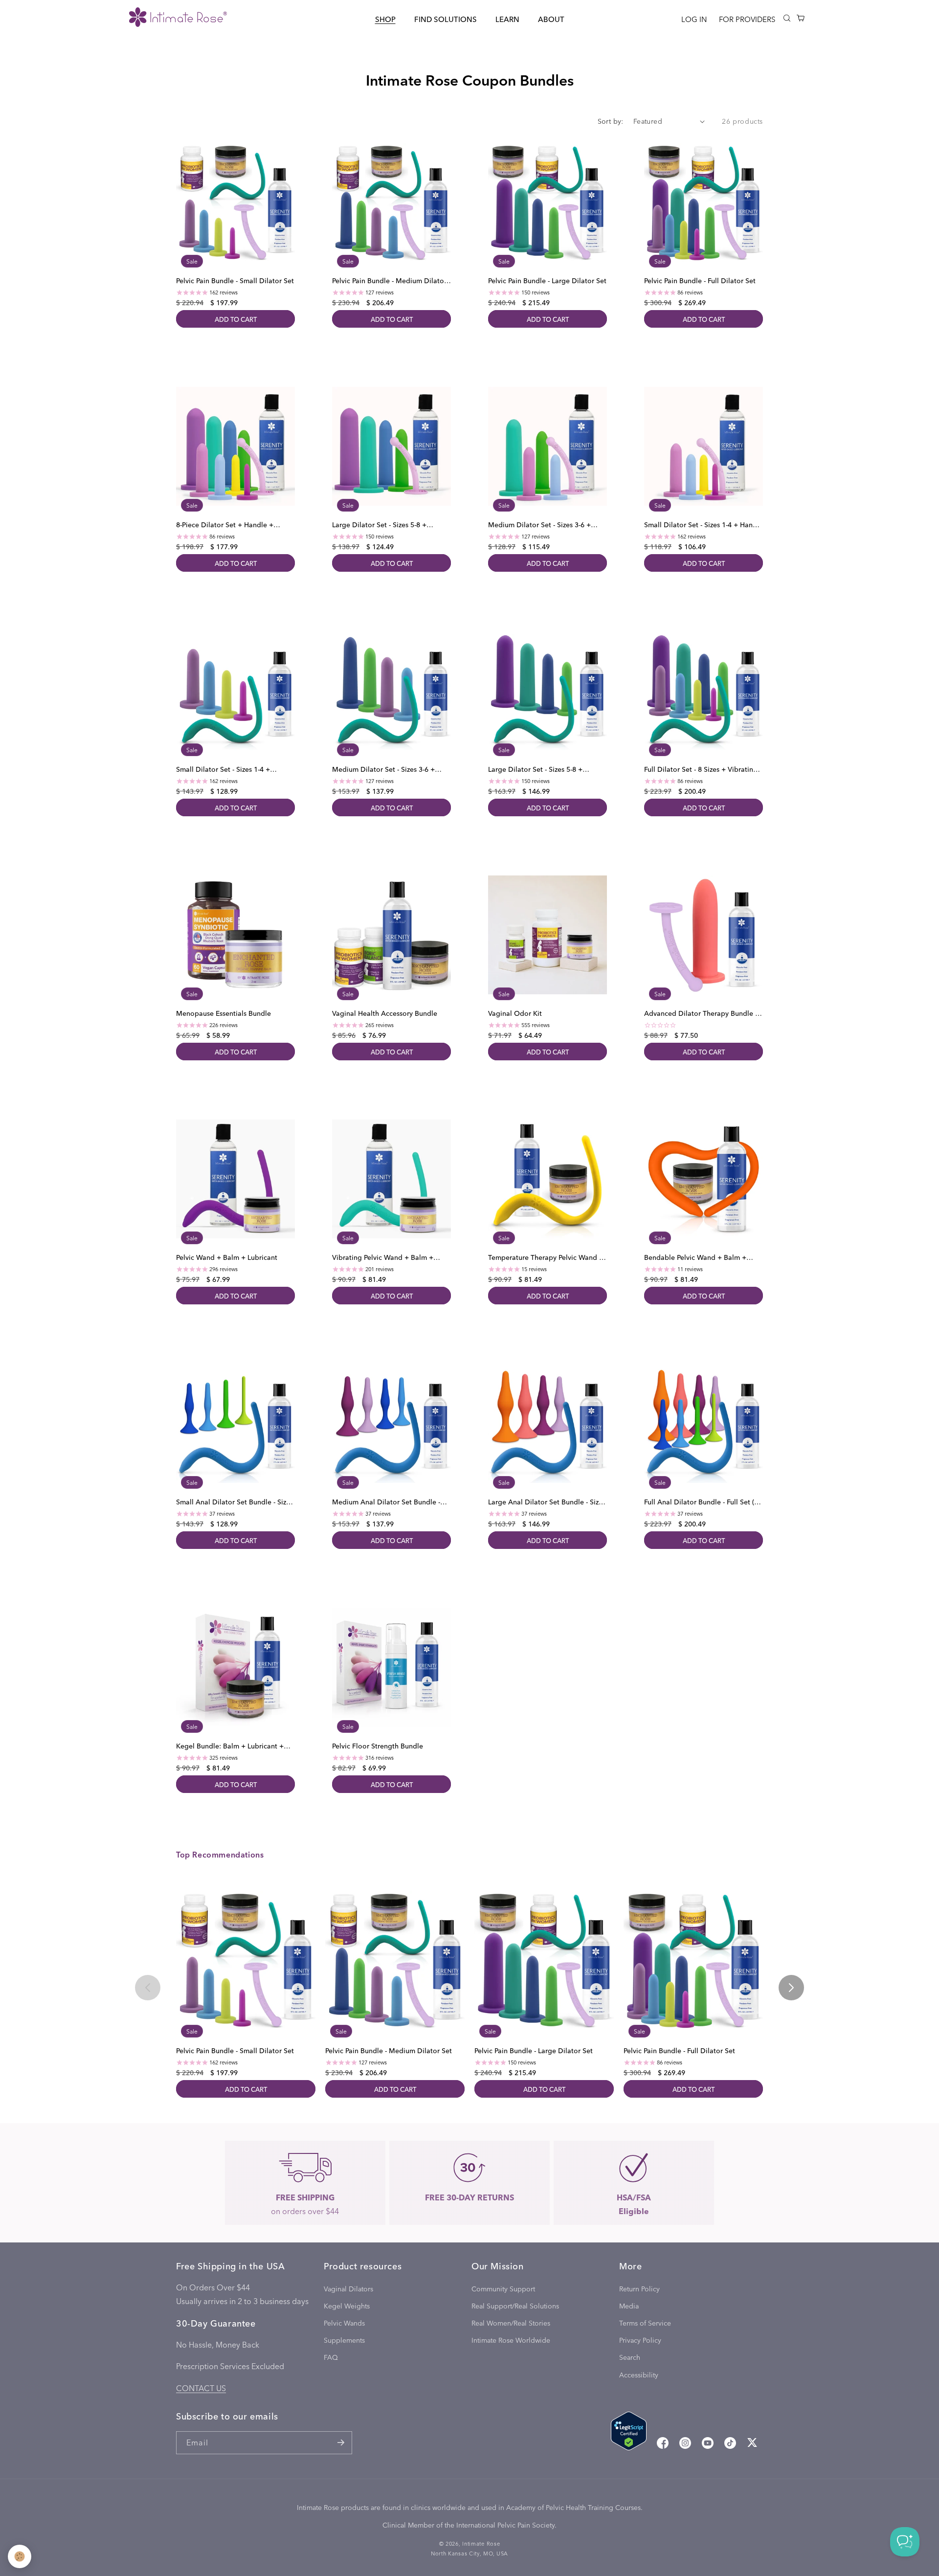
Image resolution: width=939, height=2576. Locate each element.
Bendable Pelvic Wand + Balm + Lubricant (695, 1258)
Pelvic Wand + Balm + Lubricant (227, 1258)
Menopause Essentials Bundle (224, 1013)
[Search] (787, 18)
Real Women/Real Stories (511, 2323)
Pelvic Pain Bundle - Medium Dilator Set (389, 281)
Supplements (344, 2340)
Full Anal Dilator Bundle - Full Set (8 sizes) (701, 1502)
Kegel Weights (347, 2306)
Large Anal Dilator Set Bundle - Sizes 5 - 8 (547, 1502)
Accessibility (639, 2375)
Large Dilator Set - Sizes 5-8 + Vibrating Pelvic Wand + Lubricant (542, 769)
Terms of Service (645, 2323)
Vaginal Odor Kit (515, 1013)
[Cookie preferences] (20, 2556)
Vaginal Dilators (348, 2289)
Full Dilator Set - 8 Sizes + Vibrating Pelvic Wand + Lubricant (701, 769)
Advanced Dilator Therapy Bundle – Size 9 (701, 1013)
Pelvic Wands (344, 2323)
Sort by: (611, 121)
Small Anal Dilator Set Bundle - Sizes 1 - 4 (235, 1502)
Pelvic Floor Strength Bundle (378, 1746)
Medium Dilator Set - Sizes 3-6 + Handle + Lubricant (539, 525)
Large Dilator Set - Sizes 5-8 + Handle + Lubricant (379, 525)
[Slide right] (791, 1988)
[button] (385, 19)
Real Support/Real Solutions (515, 2306)
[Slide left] (148, 1988)
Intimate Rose (481, 2543)
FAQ (331, 2357)
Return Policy (639, 2289)
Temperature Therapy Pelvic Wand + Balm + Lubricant (546, 1258)
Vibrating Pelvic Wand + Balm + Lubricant (383, 1258)
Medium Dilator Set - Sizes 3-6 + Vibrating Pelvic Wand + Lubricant (386, 769)
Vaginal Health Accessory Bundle (385, 1013)
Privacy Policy (640, 2340)
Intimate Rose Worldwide (511, 2340)
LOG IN (694, 19)
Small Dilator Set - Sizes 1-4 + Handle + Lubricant (704, 525)
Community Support (503, 2289)
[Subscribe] (341, 2443)
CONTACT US (201, 2388)
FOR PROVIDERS (747, 19)
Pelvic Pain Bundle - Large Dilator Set (547, 281)
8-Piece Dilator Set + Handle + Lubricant (225, 525)
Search (630, 2357)
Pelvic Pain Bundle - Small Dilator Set (235, 281)
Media (629, 2306)
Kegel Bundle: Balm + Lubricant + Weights (230, 1746)
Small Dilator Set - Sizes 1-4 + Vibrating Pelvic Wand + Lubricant (230, 769)
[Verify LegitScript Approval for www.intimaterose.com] (629, 2433)
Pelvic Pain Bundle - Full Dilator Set (700, 281)
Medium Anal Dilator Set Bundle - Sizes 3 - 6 (386, 1502)
